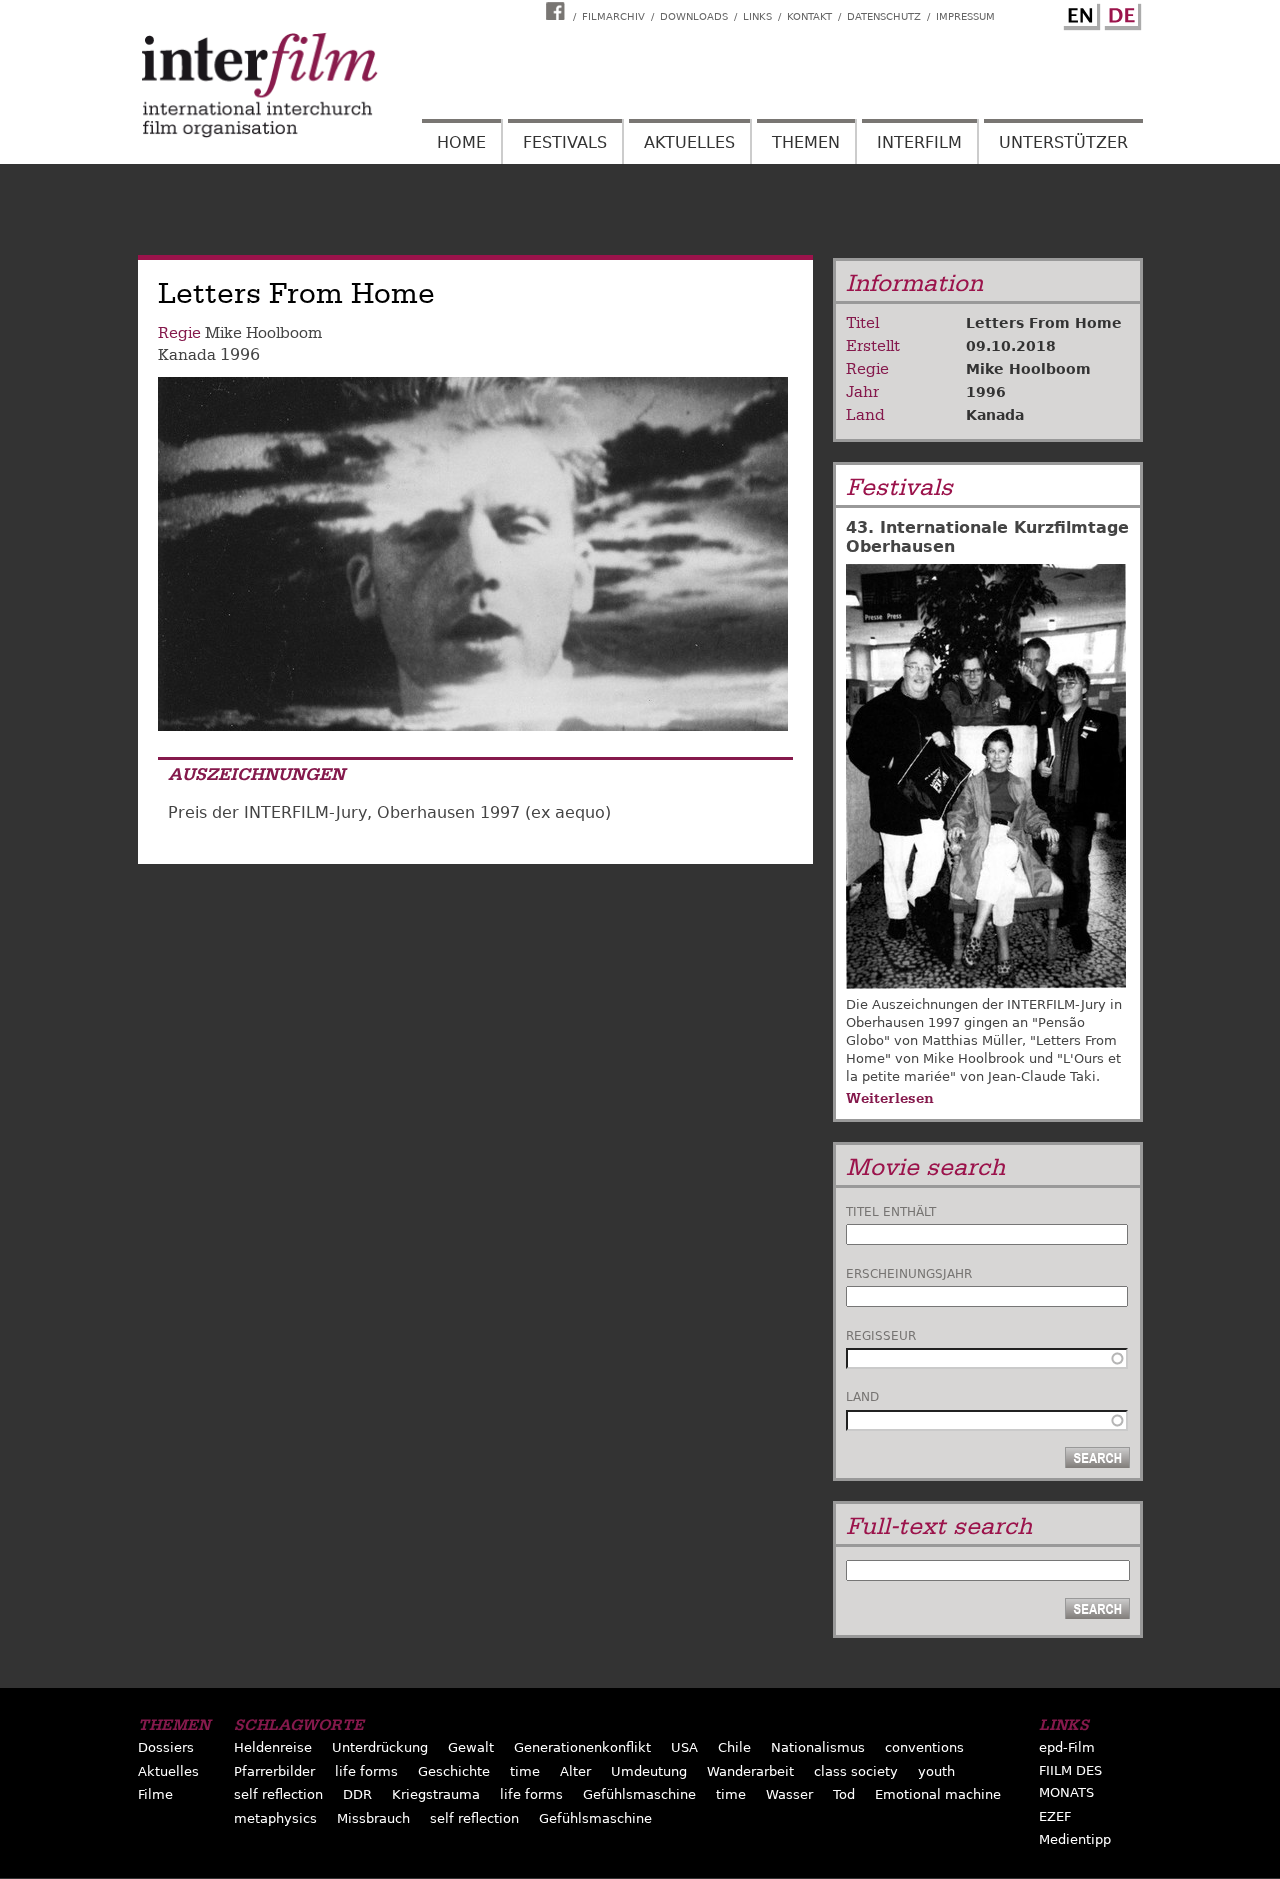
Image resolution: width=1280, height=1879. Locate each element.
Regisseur (881, 1336)
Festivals (565, 142)
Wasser (789, 1794)
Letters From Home (1044, 323)
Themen (806, 142)
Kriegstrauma (436, 1794)
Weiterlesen (890, 1098)
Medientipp (1075, 1839)
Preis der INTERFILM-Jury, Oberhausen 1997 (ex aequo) (389, 812)
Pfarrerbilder (274, 1771)
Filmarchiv (613, 16)
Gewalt (471, 1747)
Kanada (187, 355)
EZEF (1055, 1816)
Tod (844, 1794)
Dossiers (166, 1747)
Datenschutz (884, 16)
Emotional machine (938, 1794)
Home (461, 142)
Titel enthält (891, 1212)
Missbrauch (373, 1818)
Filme (155, 1794)
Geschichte (454, 1771)
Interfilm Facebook (558, 11)
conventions (924, 1747)
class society (856, 1771)
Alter (575, 1771)
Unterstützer (1063, 142)
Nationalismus (818, 1747)
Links (757, 16)
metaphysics (275, 1818)
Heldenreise (273, 1747)
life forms (366, 1771)
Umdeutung (649, 1771)
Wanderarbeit (750, 1771)
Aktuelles (689, 142)
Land (862, 1397)
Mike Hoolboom (263, 333)
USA (684, 1747)
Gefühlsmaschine (639, 1794)
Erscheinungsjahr (909, 1274)
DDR (357, 1794)
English (1079, 13)
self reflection (278, 1794)
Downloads (694, 16)
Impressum (965, 16)
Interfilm (919, 142)
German (1120, 13)
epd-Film (1067, 1747)
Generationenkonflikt (582, 1747)
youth (936, 1771)
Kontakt (809, 16)
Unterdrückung (380, 1747)
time (525, 1771)
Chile (734, 1747)
